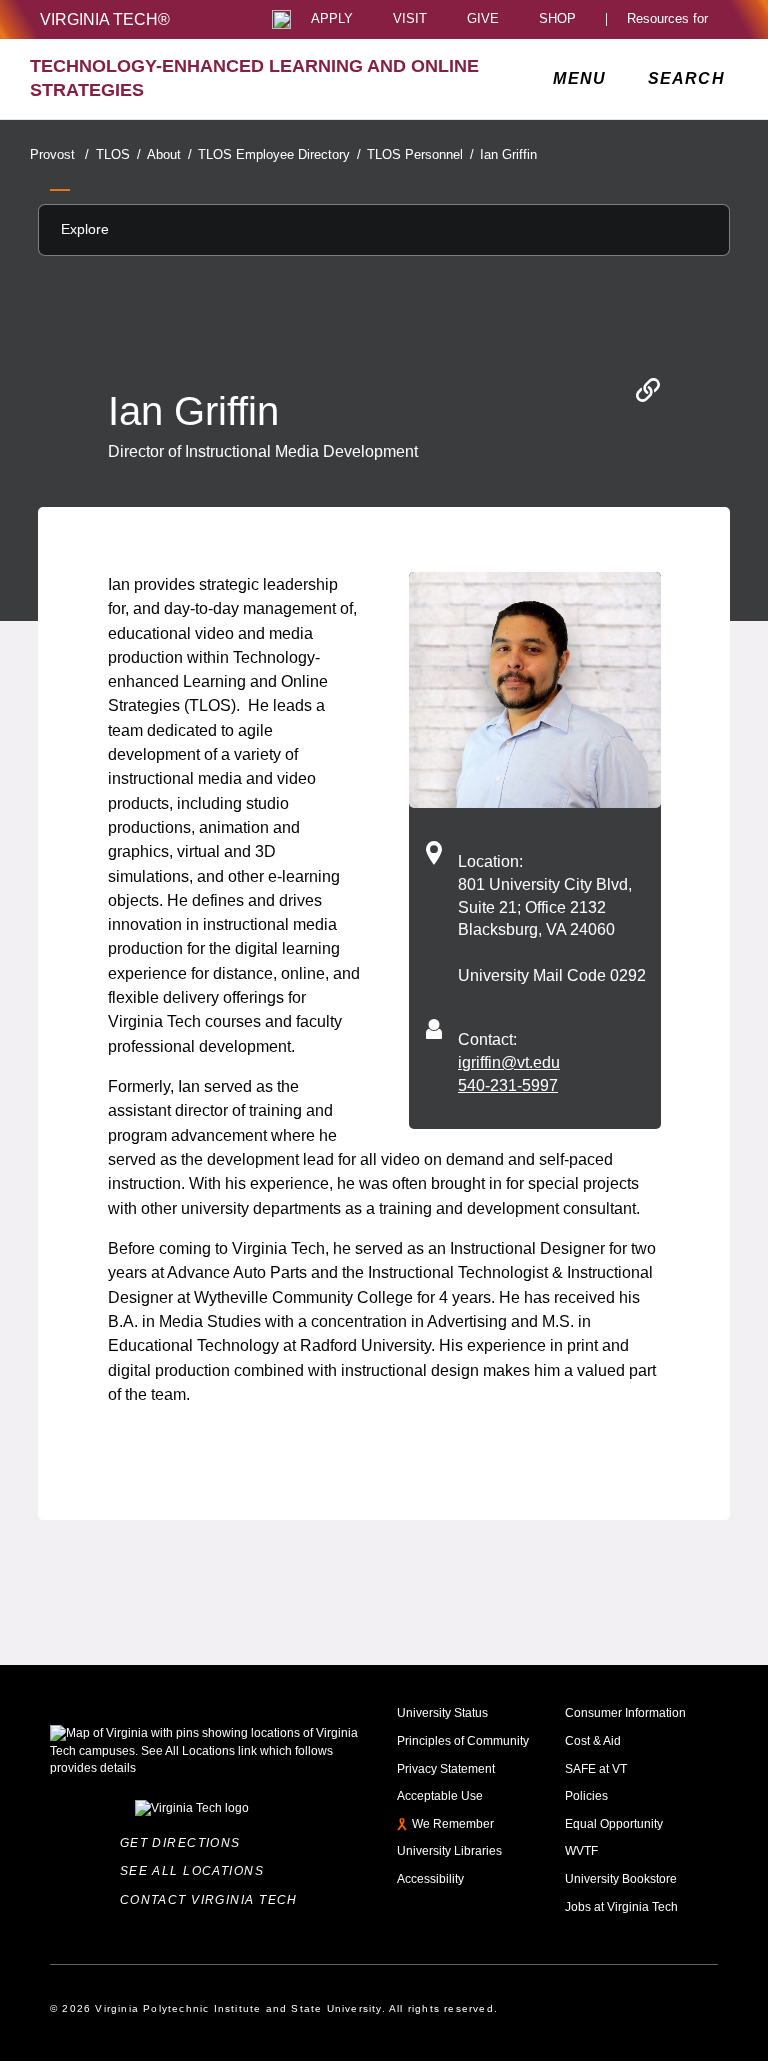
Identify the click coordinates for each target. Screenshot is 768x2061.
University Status (442, 1713)
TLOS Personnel (420, 155)
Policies (586, 1796)
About (169, 155)
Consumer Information (625, 1713)
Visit (410, 19)
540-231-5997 (508, 1085)
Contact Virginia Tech (213, 1900)
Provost (59, 155)
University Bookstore (621, 1879)
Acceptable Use (440, 1796)
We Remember (453, 1824)
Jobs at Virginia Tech (621, 1907)
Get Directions (185, 1843)
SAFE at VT (596, 1769)
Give (483, 19)
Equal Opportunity (614, 1824)
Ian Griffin (508, 154)
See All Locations (196, 1871)
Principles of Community (463, 1741)
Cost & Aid (593, 1741)
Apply (332, 19)
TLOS (118, 154)
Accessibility (430, 1879)
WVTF (581, 1851)
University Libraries (449, 1851)
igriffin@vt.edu (509, 1062)
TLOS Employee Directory (279, 155)
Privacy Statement (446, 1769)
